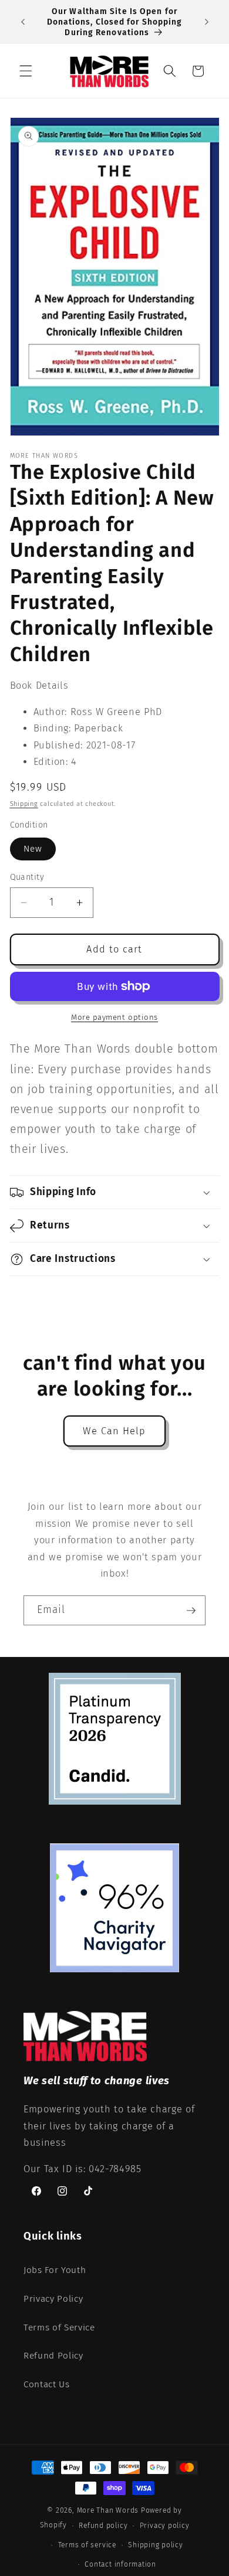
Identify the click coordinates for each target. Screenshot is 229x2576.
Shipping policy (156, 2545)
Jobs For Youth (55, 2270)
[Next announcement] (207, 22)
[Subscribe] (191, 1611)
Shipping (24, 804)
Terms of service (87, 2545)
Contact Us (47, 2384)
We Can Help (114, 1431)
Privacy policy (165, 2526)
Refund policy (103, 2526)
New (33, 849)
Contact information (120, 2564)
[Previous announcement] (23, 22)
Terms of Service (59, 2327)
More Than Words (109, 2510)
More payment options (114, 1017)
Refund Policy (53, 2356)
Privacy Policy (53, 2299)
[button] (26, 71)
